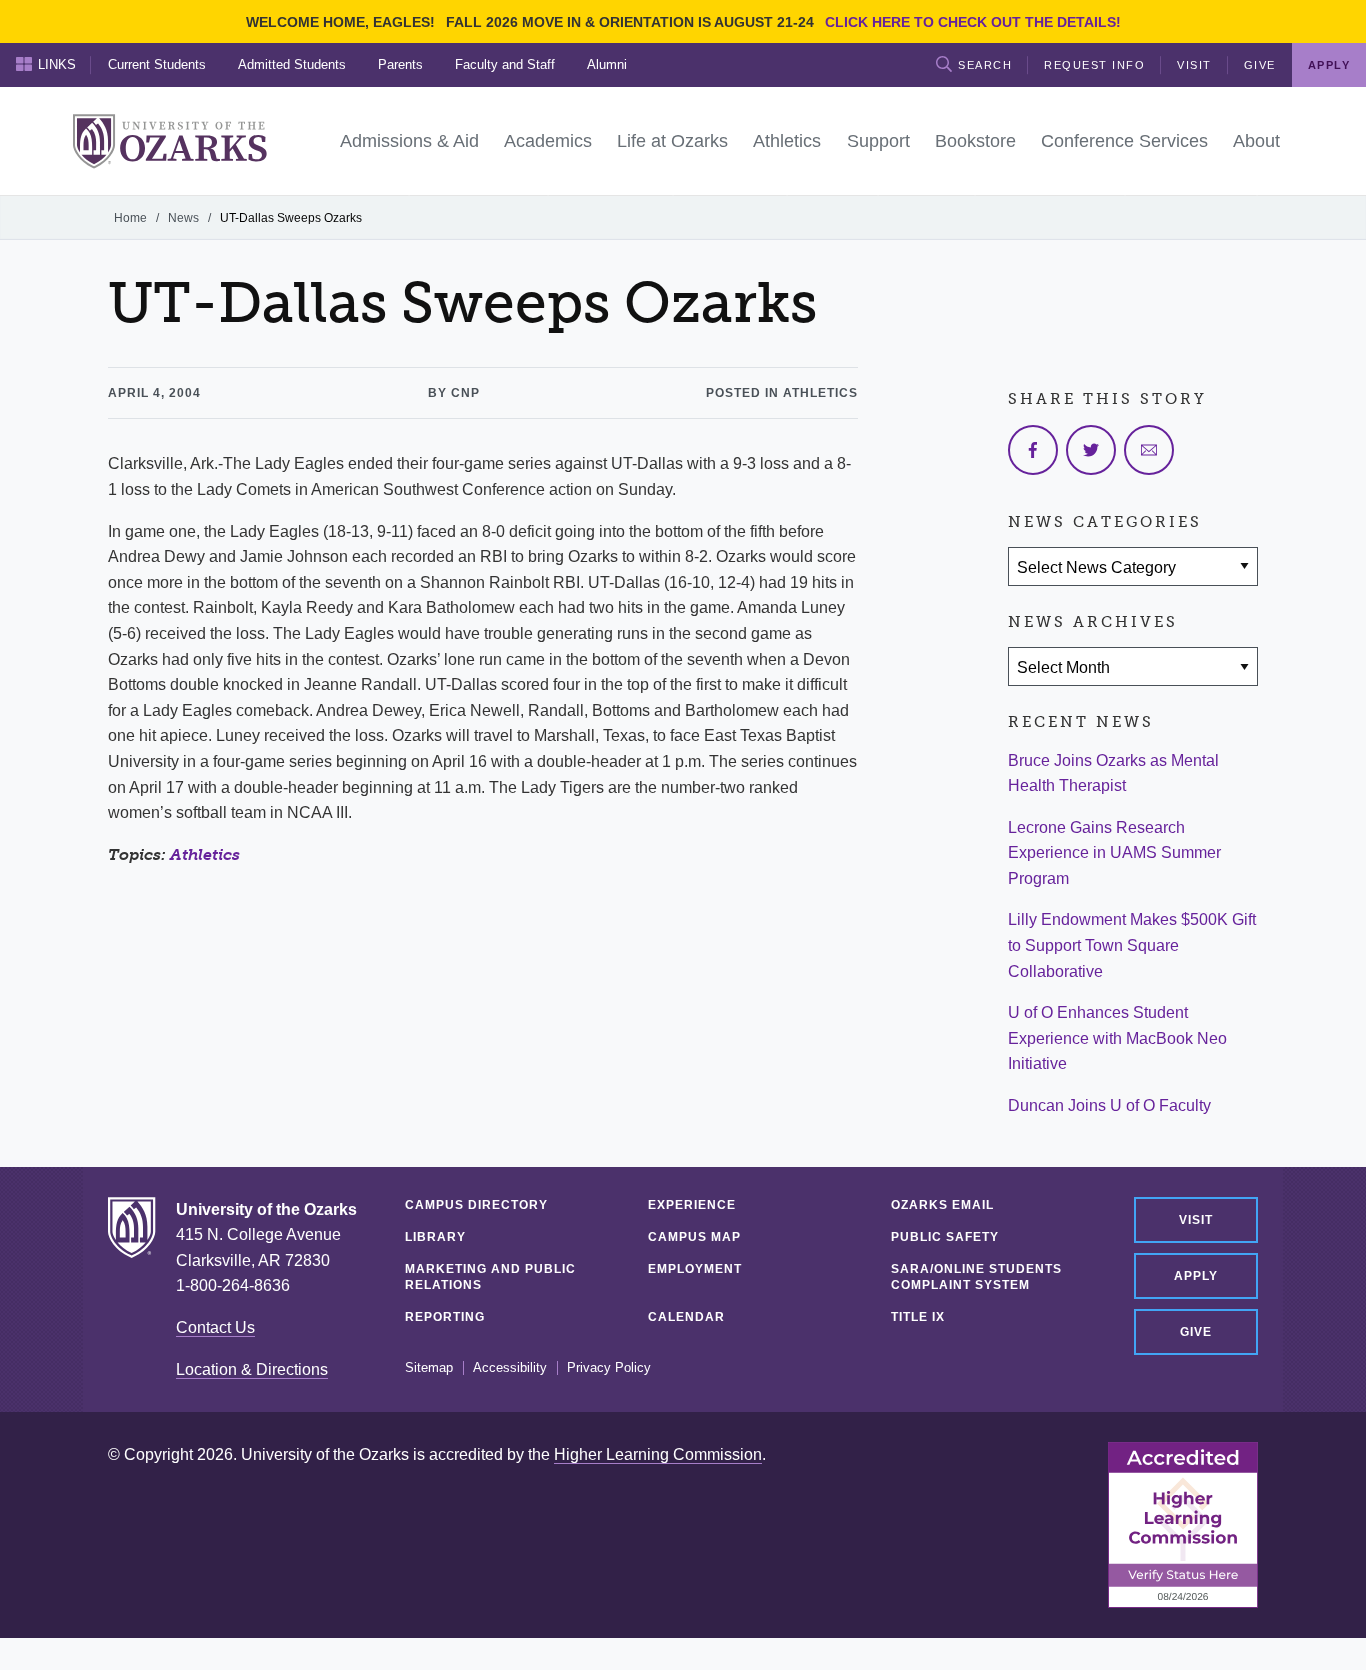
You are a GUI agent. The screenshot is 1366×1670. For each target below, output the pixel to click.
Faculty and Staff (505, 64)
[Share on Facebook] (1033, 450)
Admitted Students (292, 64)
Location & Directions (252, 1369)
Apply (1196, 1276)
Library (435, 1237)
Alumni (607, 64)
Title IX (918, 1317)
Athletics (205, 854)
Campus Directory (476, 1205)
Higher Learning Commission (658, 1454)
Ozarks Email (942, 1205)
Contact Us (215, 1327)
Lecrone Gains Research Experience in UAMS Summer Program (1114, 853)
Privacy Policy (609, 1368)
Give (1260, 65)
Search (985, 65)
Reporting (445, 1317)
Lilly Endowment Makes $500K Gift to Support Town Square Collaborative (1132, 945)
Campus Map (694, 1237)
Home (130, 218)
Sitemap (429, 1368)
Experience (692, 1205)
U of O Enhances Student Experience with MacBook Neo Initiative (1117, 1038)
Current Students (157, 64)
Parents (400, 64)
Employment (695, 1269)
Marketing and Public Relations (490, 1277)
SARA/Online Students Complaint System (976, 1277)
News (183, 218)
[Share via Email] (1149, 450)
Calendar (686, 1317)
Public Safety (945, 1237)
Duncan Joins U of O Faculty (1109, 1105)
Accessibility (510, 1368)
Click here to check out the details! (973, 22)
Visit (1194, 65)
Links (57, 64)
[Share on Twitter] (1091, 450)
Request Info (1094, 65)
